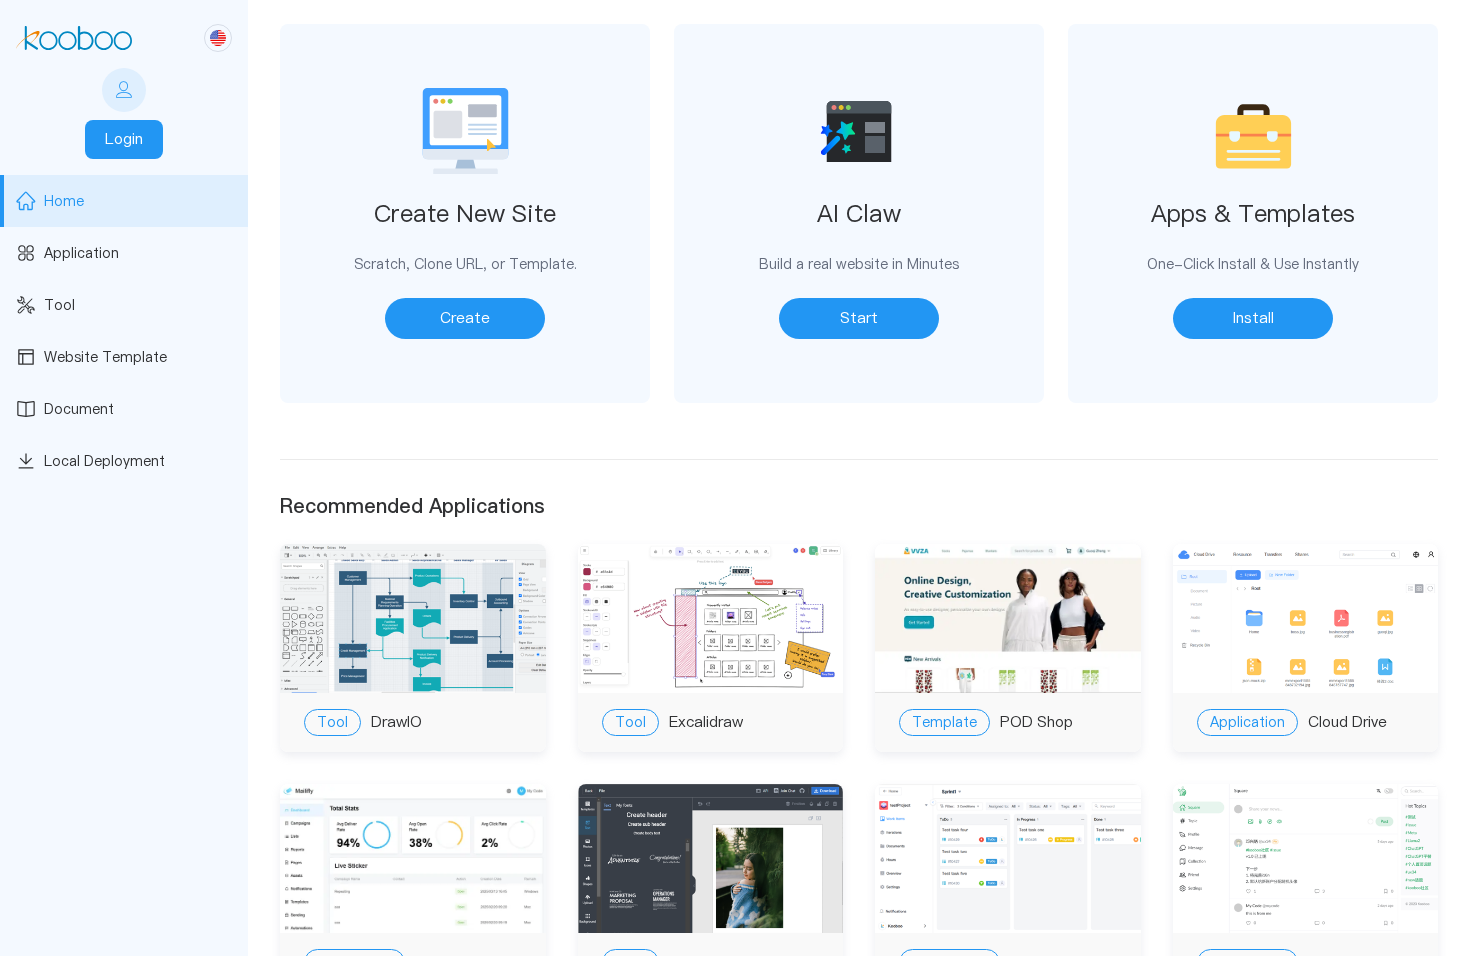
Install (1253, 317)
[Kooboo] (74, 38)
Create (465, 317)
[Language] (218, 38)
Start (859, 317)
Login (124, 138)
